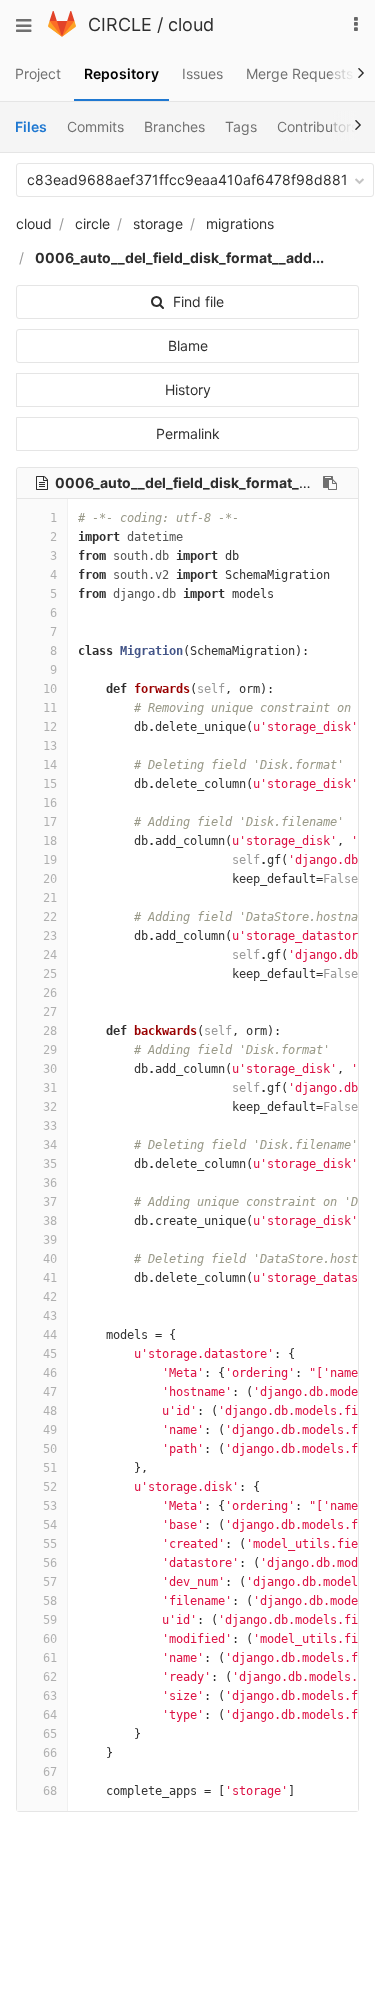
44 (50, 1335)
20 (50, 879)
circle (92, 223)
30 (50, 1069)
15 (50, 784)
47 (50, 1392)
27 (50, 1012)
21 (50, 898)
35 (50, 1164)
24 (50, 955)
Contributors (317, 126)
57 (50, 1582)
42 (50, 1297)
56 (50, 1563)
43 (50, 1316)
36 (50, 1183)
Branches (174, 126)
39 (50, 1240)
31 (50, 1088)
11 (50, 708)
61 (50, 1658)
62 (50, 1677)
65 (50, 1734)
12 (50, 727)
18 (50, 841)
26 (50, 993)
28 (50, 1031)
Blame (188, 345)
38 (50, 1221)
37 (50, 1202)
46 (50, 1373)
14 (50, 765)
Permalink (188, 433)
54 (50, 1525)
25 (50, 974)
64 (50, 1715)
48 (50, 1411)
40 (50, 1259)
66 (50, 1753)
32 (50, 1107)
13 (50, 746)
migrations (240, 223)
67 (50, 1772)
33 (50, 1126)
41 (50, 1278)
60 (50, 1639)
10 (50, 689)
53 (50, 1506)
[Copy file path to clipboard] (330, 483)
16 (50, 803)
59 (50, 1620)
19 (50, 860)
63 (50, 1696)
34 (50, 1145)
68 (50, 1791)
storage (158, 223)
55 (50, 1544)
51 (50, 1468)
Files (31, 126)
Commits (95, 126)
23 (50, 936)
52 (50, 1487)
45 (50, 1354)
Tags (241, 126)
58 (50, 1601)
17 (50, 822)
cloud (191, 24)
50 (50, 1449)
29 (50, 1050)
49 (50, 1430)
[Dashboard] (62, 31)
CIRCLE (120, 24)
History (188, 389)
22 (50, 917)
